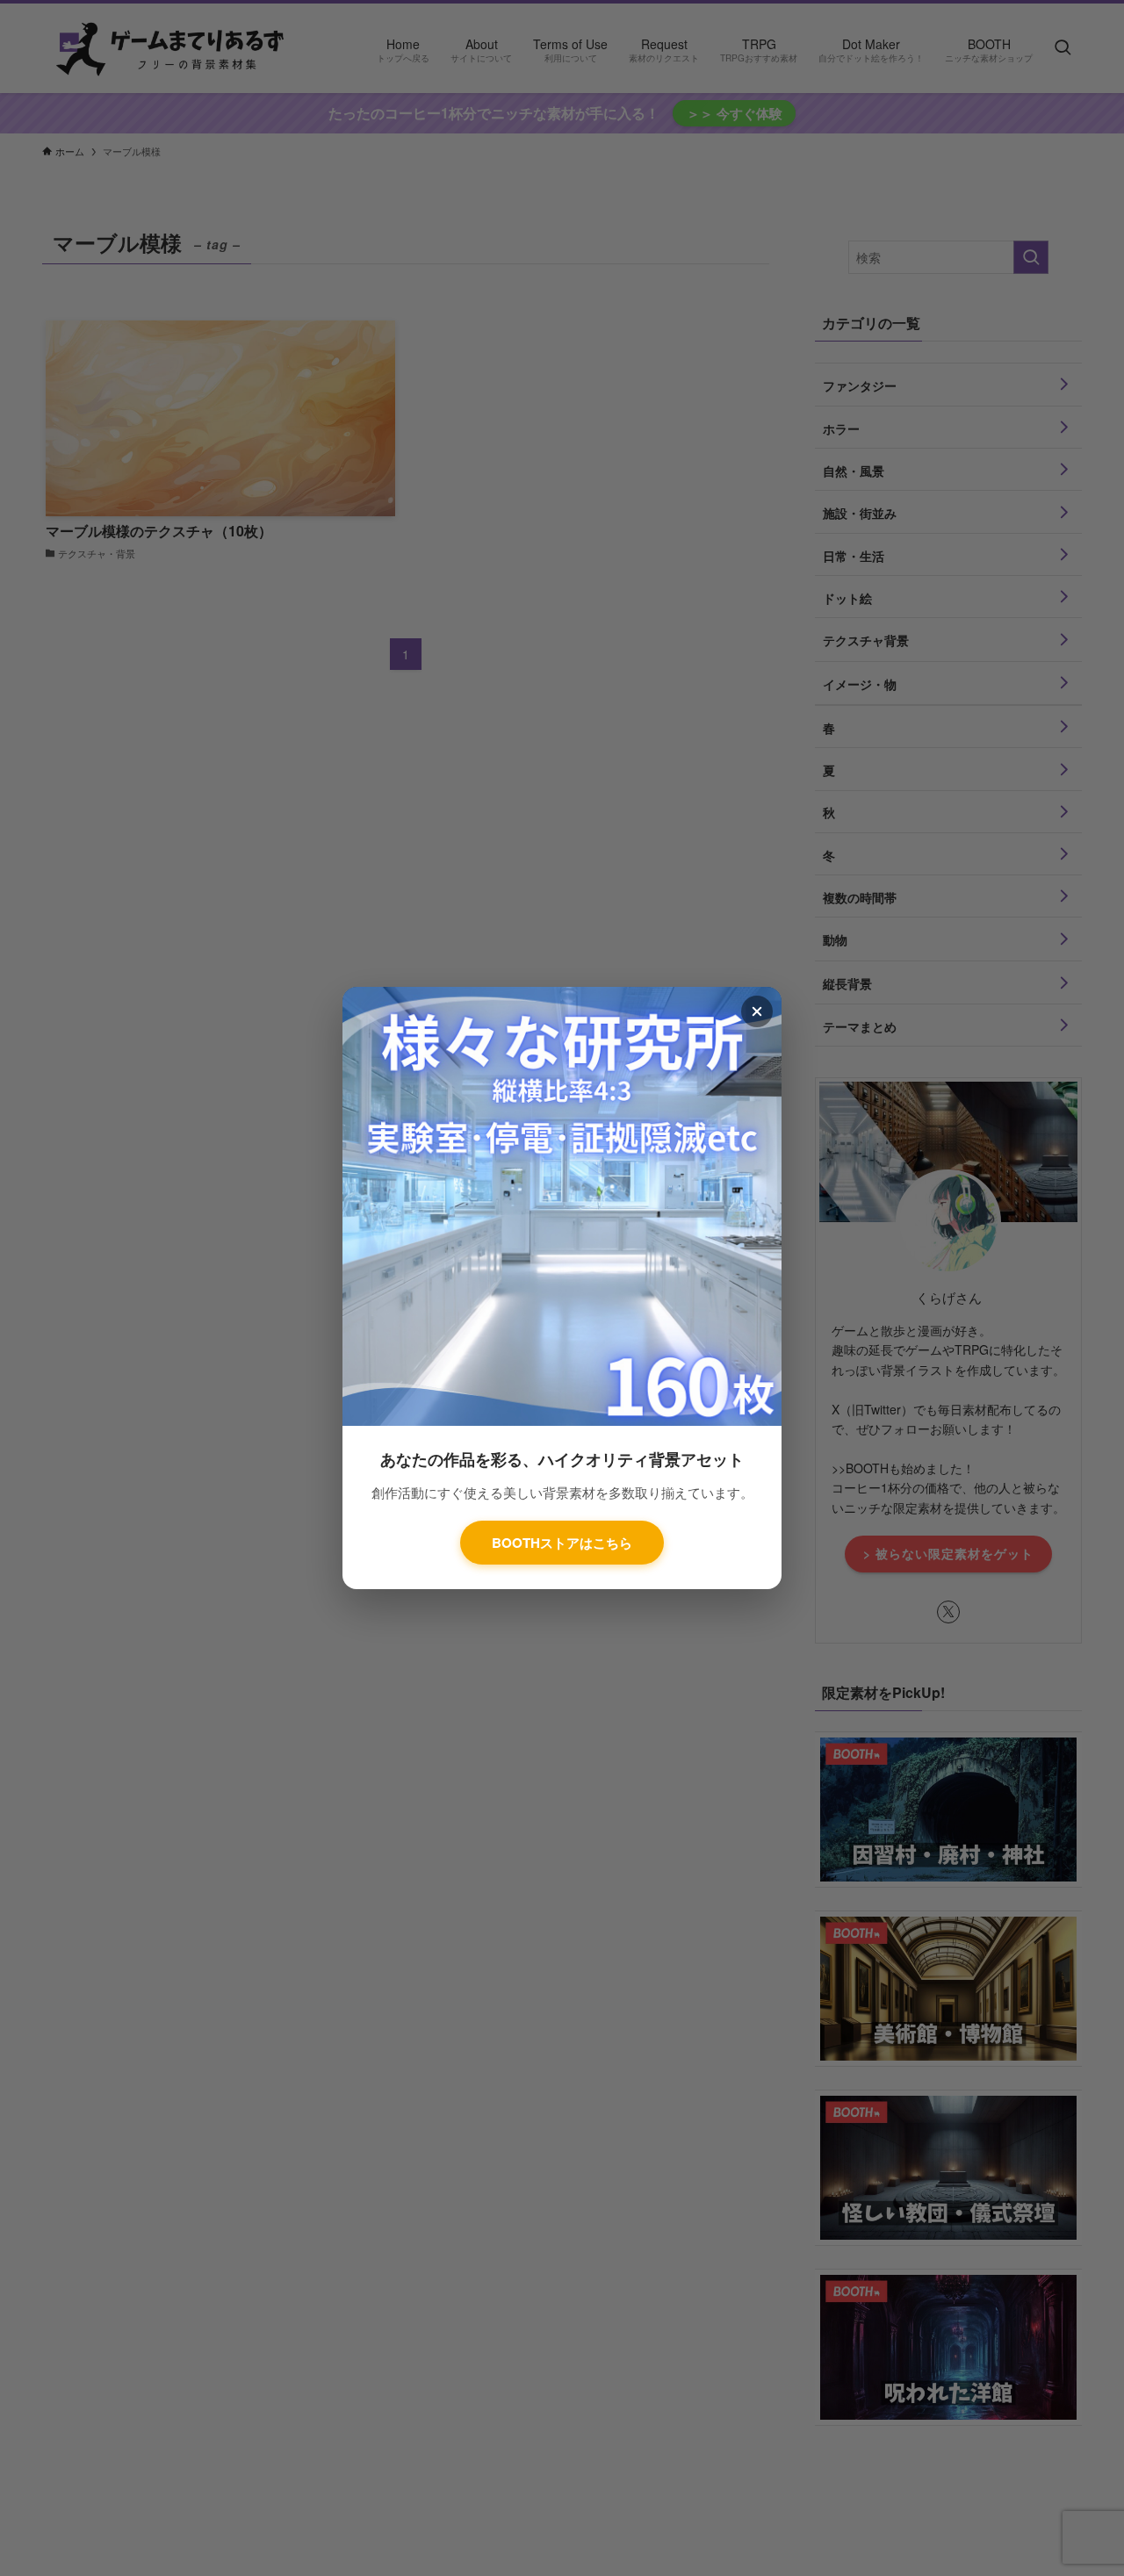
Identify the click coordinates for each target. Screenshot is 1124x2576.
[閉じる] (757, 1011)
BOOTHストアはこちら (562, 1543)
